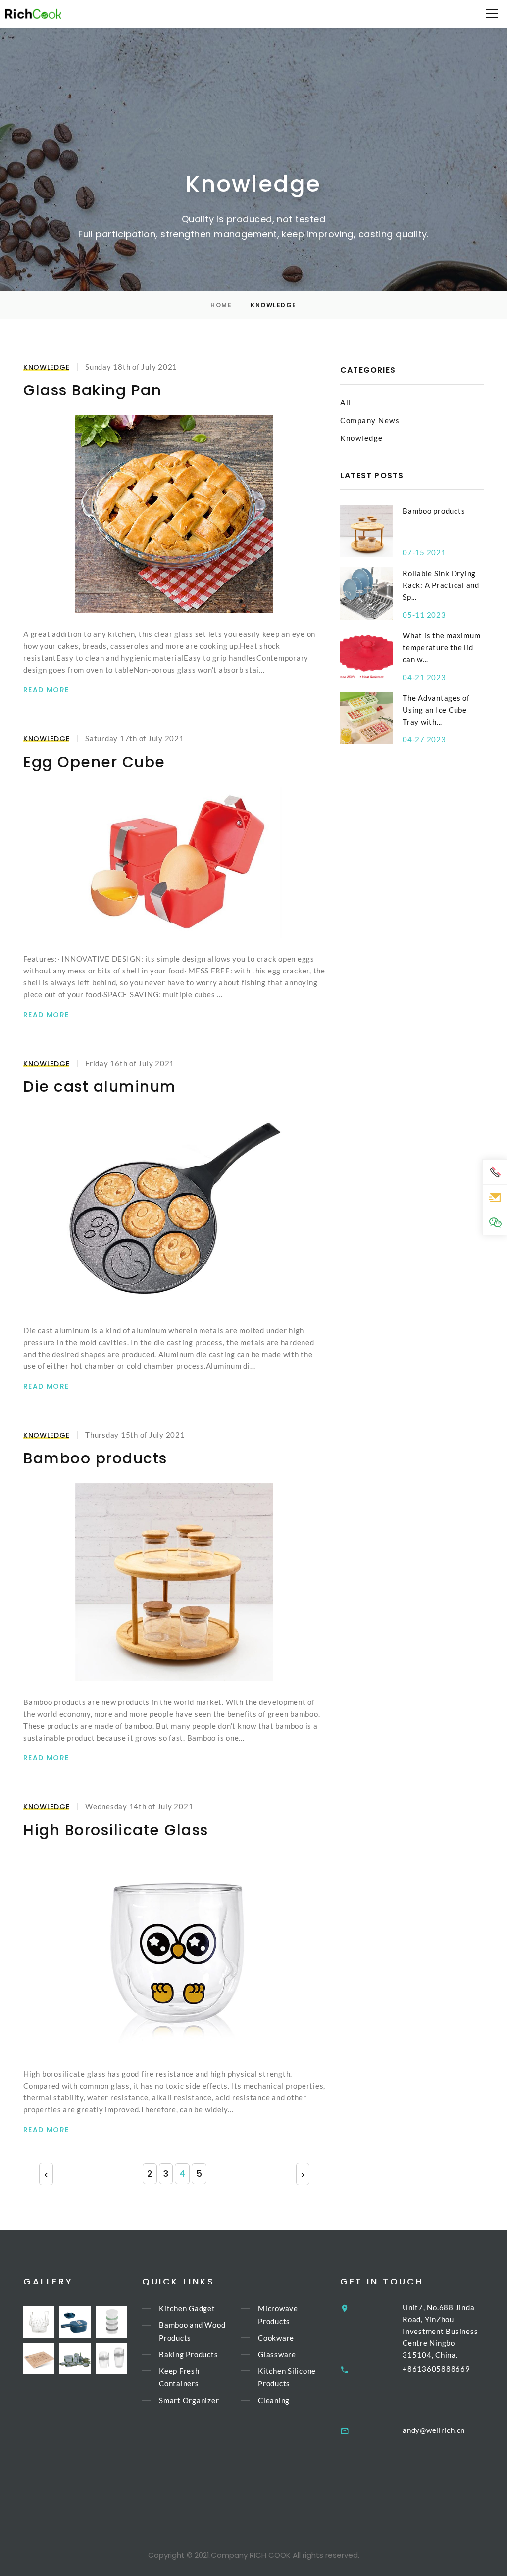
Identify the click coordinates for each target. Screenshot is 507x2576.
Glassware (277, 2354)
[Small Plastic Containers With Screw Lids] (112, 2322)
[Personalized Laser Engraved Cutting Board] (39, 2358)
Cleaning (274, 2400)
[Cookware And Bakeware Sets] (75, 2358)
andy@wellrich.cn (434, 2430)
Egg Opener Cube (94, 762)
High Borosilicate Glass (116, 1830)
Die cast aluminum (100, 1087)
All (346, 402)
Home (221, 305)
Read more (46, 690)
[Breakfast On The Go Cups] (112, 2358)
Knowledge (46, 367)
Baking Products (188, 2354)
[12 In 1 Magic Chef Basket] (39, 2322)
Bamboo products (95, 1458)
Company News (370, 420)
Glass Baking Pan (92, 390)
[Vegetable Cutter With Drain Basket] (75, 2322)
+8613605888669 (436, 2369)
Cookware (276, 2338)
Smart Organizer (189, 2400)
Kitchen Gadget (187, 2308)
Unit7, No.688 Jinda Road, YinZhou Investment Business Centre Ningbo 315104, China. (440, 2331)
